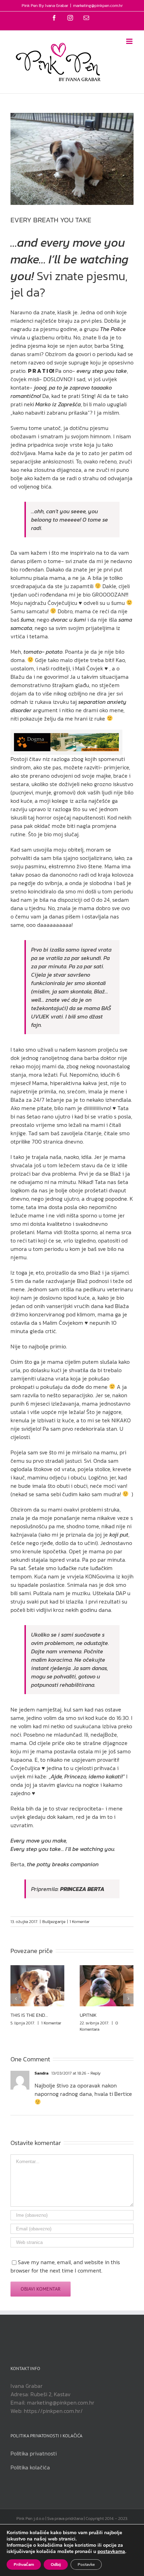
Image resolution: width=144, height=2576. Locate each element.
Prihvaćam (24, 2565)
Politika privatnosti (34, 2453)
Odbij (56, 2565)
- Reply (94, 2073)
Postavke (86, 2565)
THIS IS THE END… (29, 2015)
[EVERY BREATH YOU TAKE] (66, 737)
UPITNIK (88, 2015)
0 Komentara (99, 2026)
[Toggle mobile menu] (130, 41)
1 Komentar (80, 1922)
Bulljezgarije (54, 1922)
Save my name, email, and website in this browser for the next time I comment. (65, 2266)
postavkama (111, 2552)
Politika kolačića (30, 2467)
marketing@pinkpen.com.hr (98, 6)
